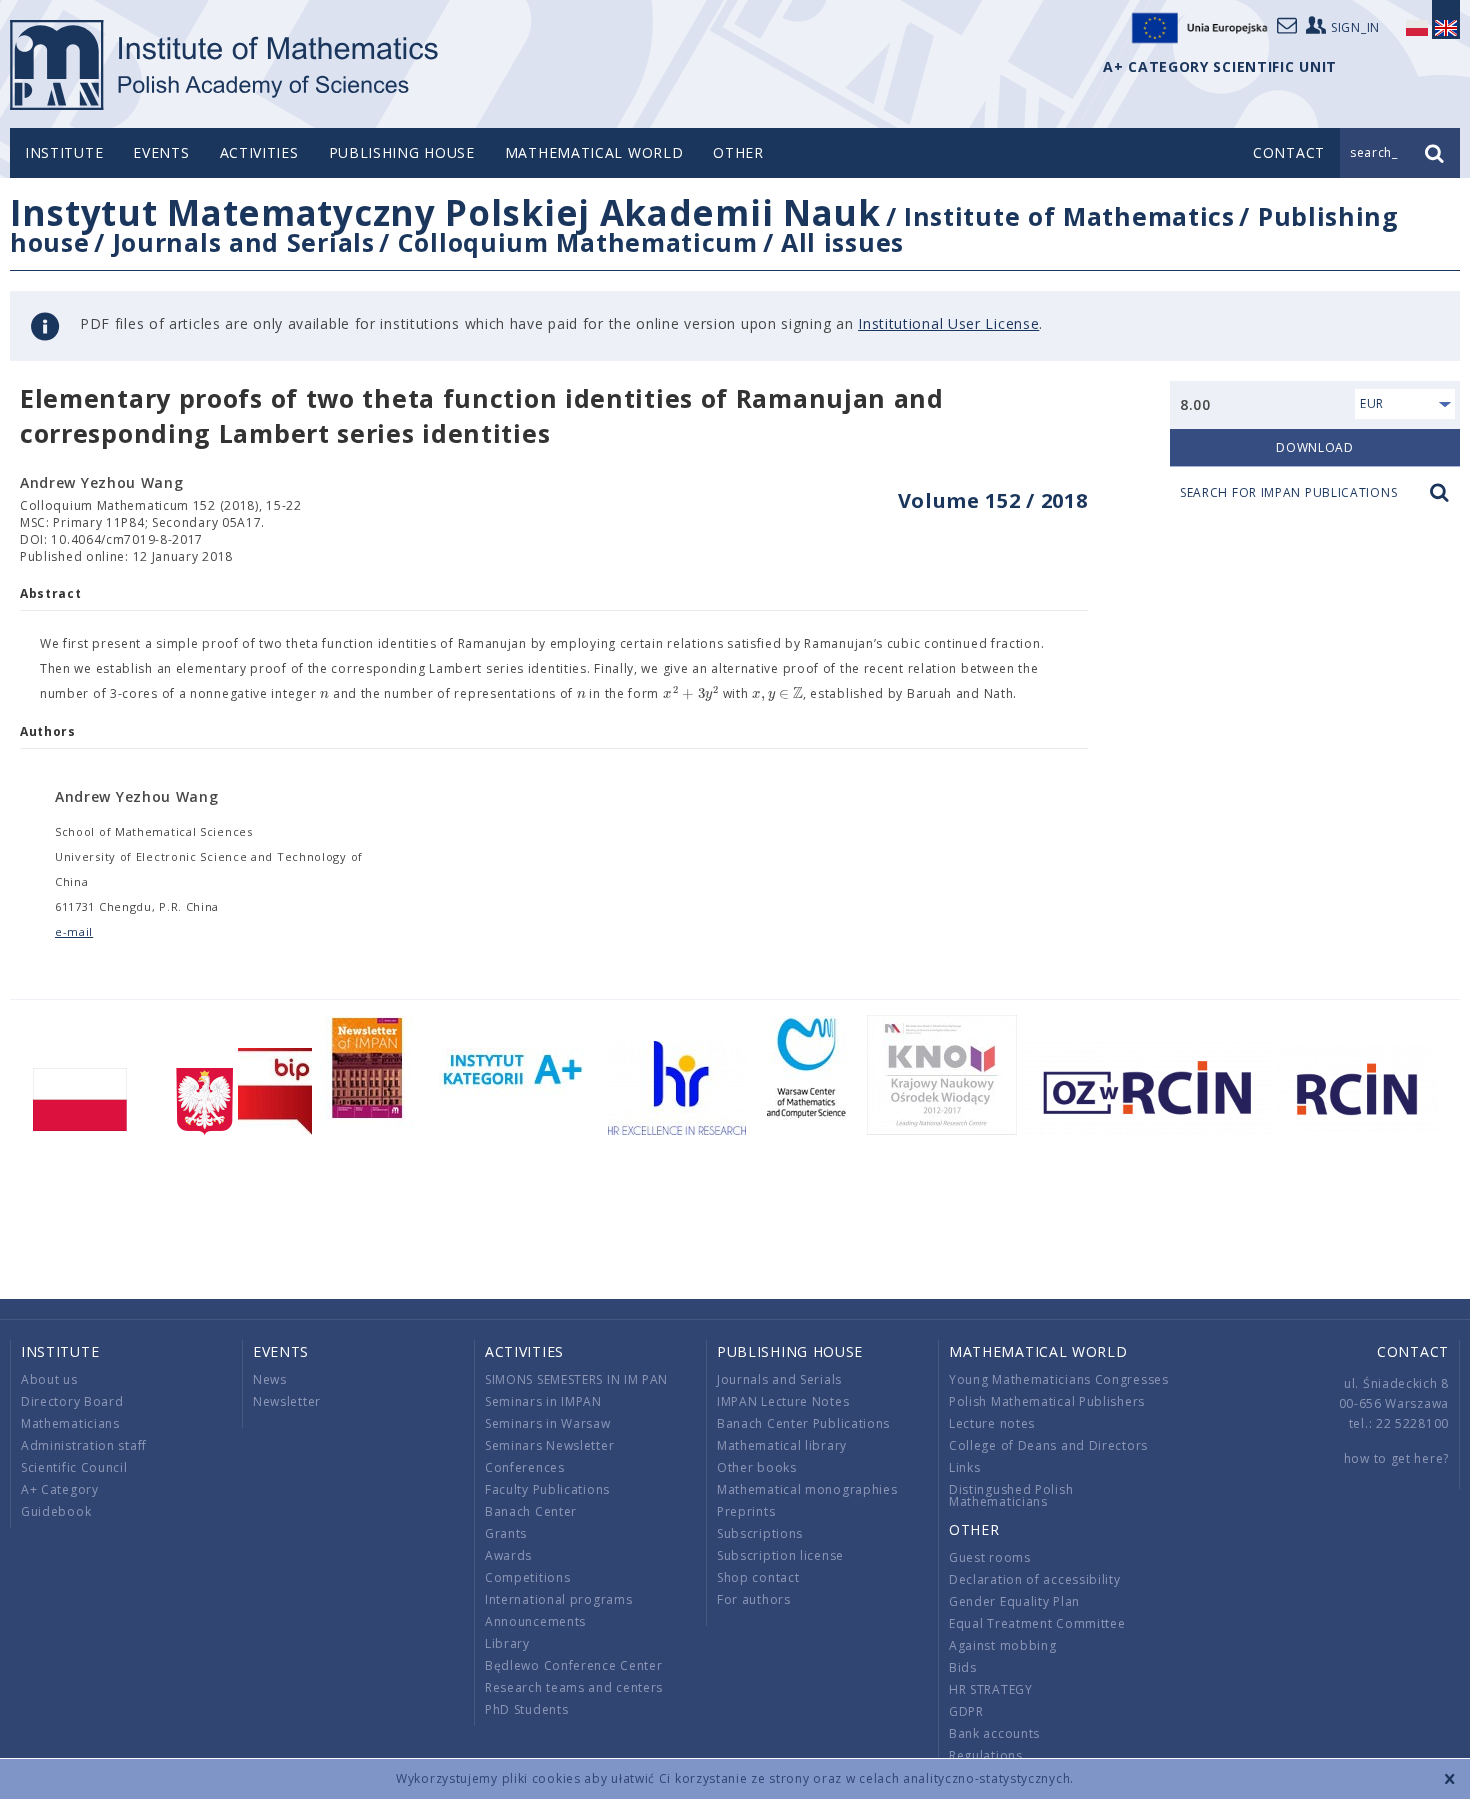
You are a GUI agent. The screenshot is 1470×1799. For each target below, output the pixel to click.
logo (225, 65)
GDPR (966, 1711)
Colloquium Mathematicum (578, 242)
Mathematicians (70, 1423)
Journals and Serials (244, 242)
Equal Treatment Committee (1037, 1623)
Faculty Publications (547, 1489)
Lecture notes (992, 1423)
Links (965, 1467)
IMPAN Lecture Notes (783, 1401)
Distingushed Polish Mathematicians (1011, 1495)
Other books (757, 1467)
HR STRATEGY (991, 1689)
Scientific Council (74, 1467)
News (270, 1379)
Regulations (986, 1755)
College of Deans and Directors (1048, 1445)
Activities (259, 152)
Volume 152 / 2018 (993, 500)
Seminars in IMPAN (543, 1401)
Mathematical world (594, 152)
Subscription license (780, 1555)
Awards (508, 1555)
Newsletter (287, 1401)
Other (738, 152)
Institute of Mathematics (1069, 216)
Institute (64, 152)
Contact (1413, 1351)
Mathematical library (782, 1445)
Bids (963, 1667)
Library (507, 1643)
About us (49, 1379)
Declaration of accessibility (1035, 1579)
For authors (754, 1599)
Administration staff (84, 1445)
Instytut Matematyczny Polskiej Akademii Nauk (445, 212)
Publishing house (402, 152)
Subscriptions (760, 1533)
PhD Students (526, 1709)
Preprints (746, 1511)
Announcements (535, 1621)
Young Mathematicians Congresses (1059, 1379)
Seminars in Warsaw (548, 1423)
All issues (842, 242)
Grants (506, 1533)
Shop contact (758, 1577)
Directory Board (72, 1401)
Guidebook (56, 1511)
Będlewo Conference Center (574, 1665)
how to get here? (1396, 1458)
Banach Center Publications (803, 1423)
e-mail (74, 931)
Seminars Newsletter (549, 1445)
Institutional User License (948, 323)
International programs (558, 1599)
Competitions (527, 1577)
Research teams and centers (574, 1687)
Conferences (525, 1467)
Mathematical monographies (807, 1489)
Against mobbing (1003, 1645)
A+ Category (60, 1489)
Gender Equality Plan (1014, 1601)
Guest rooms (990, 1557)
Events (161, 152)
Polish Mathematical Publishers (1047, 1401)
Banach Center (531, 1511)
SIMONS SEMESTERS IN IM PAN (576, 1379)
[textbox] (324, 694)
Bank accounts (994, 1733)
